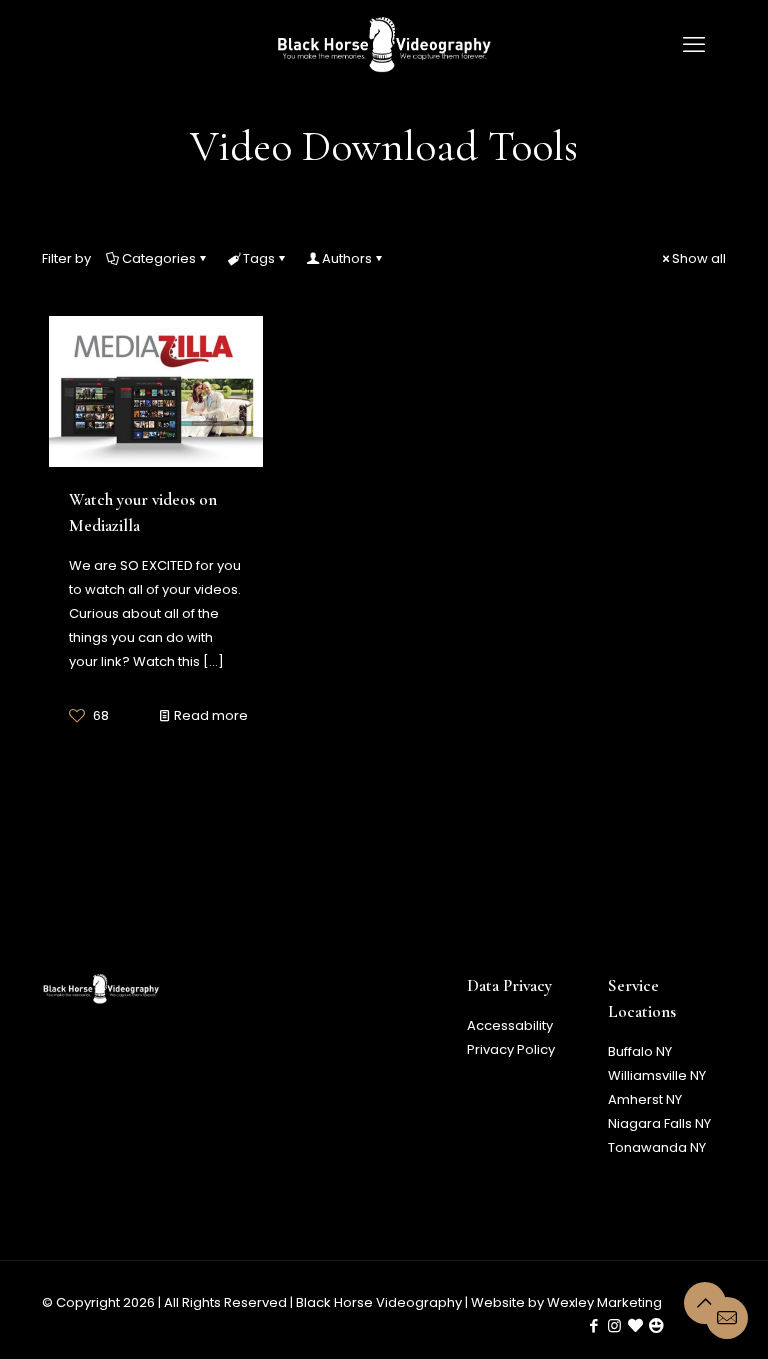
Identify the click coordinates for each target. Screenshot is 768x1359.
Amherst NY (645, 1099)
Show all (699, 258)
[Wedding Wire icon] (656, 1325)
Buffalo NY (640, 1051)
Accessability (510, 1025)
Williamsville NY (657, 1075)
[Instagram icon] (614, 1325)
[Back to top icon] (705, 1303)
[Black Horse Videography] (384, 45)
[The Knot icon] (635, 1325)
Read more (211, 715)
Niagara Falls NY (659, 1123)
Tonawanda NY (657, 1147)
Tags (259, 258)
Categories (159, 258)
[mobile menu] (694, 45)
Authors (347, 258)
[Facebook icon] (593, 1325)
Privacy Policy (511, 1049)
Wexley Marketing (604, 1302)
